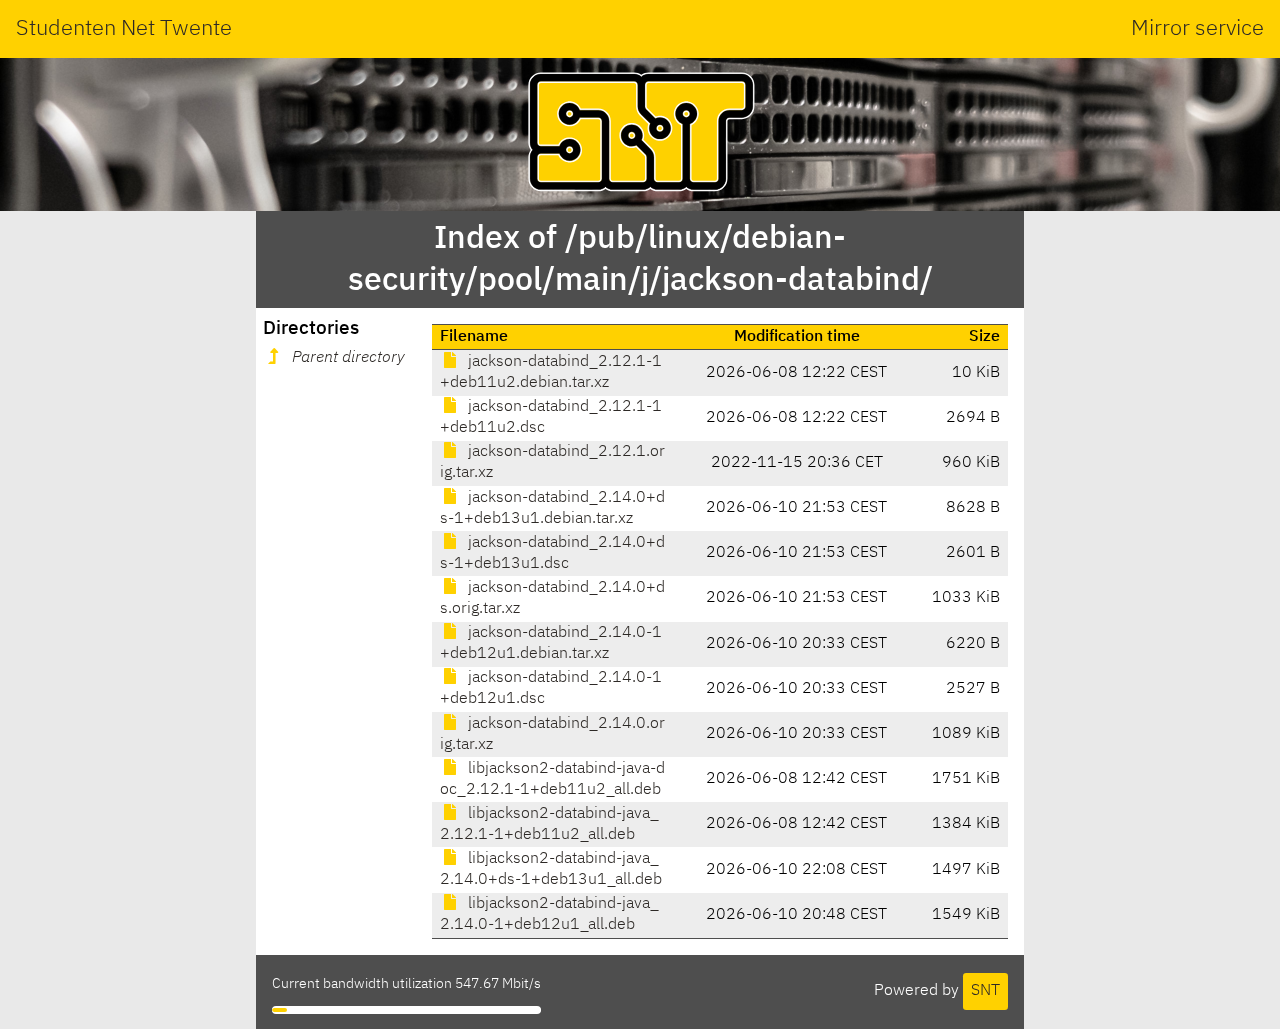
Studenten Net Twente (124, 29)
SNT (985, 991)
